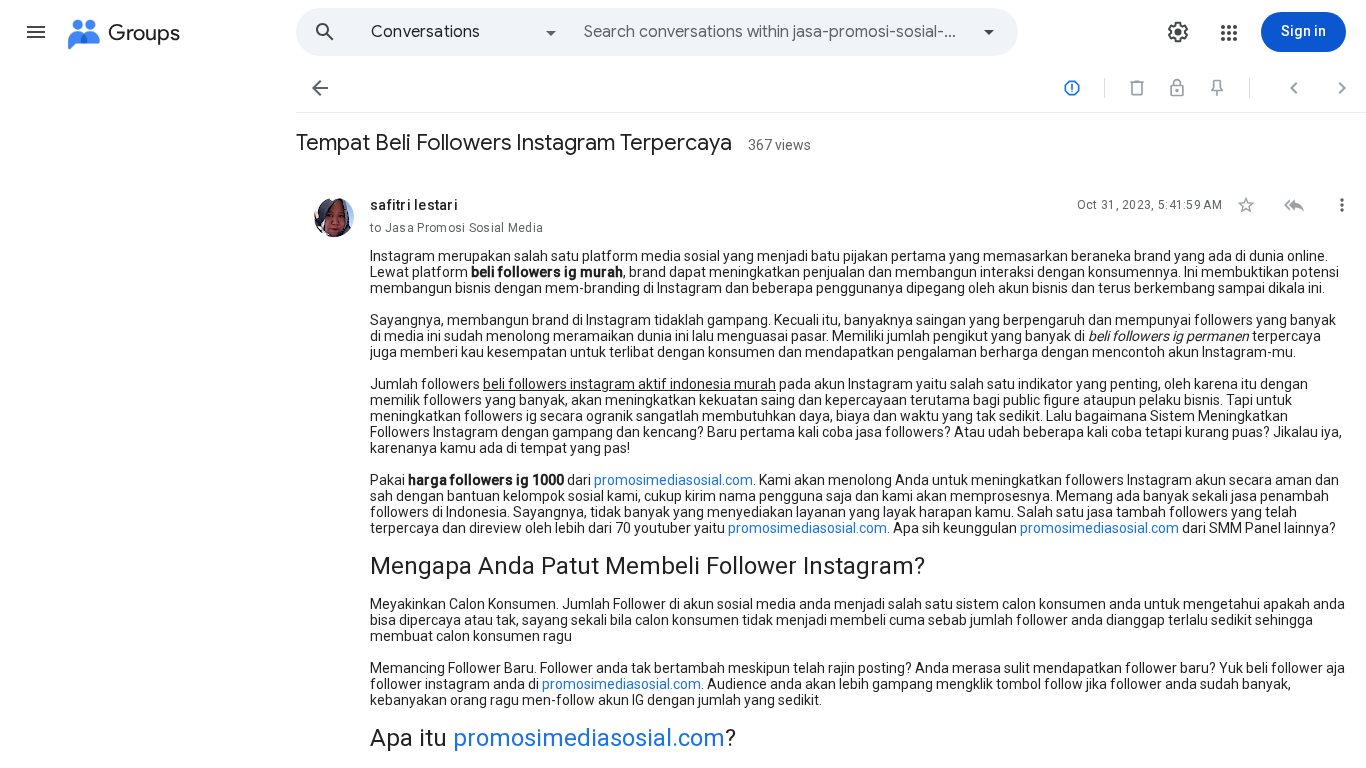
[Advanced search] (989, 32)
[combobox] (776, 32)
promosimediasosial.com (673, 480)
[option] (465, 32)
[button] (36, 32)
